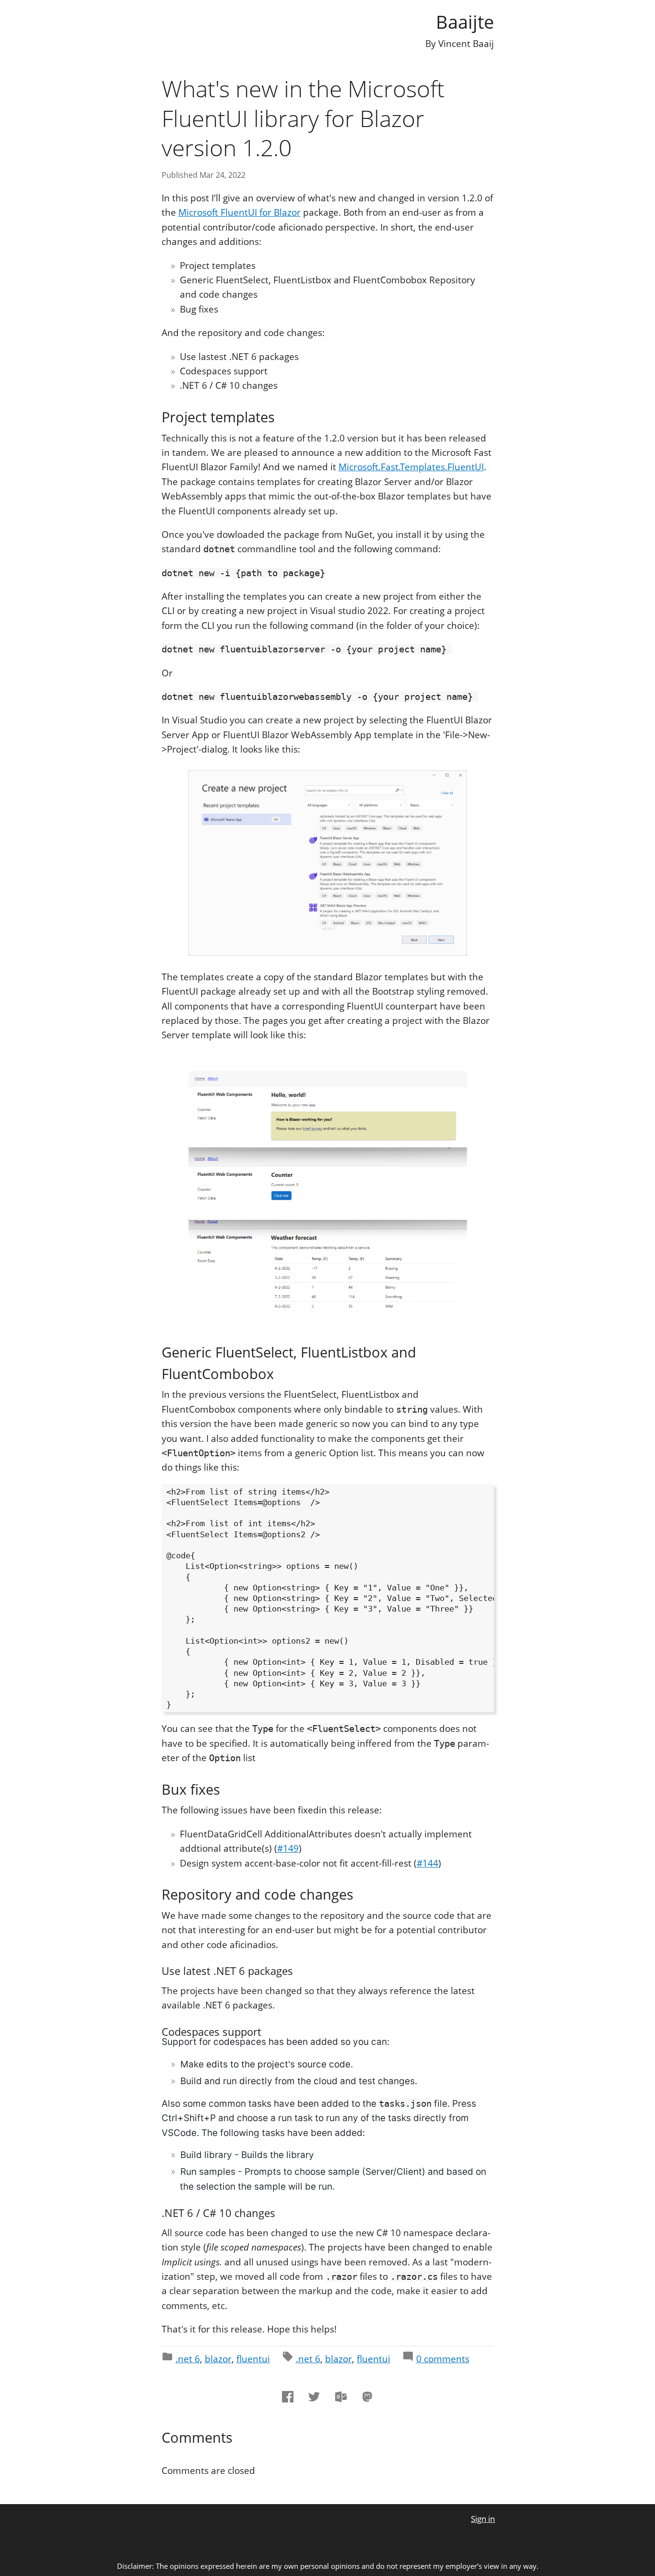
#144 (427, 1863)
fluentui (253, 2359)
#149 (288, 1848)
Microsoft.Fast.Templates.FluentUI (411, 467)
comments (443, 2359)
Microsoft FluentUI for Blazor (240, 212)
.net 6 (188, 2359)
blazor (218, 2359)
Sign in (483, 2519)
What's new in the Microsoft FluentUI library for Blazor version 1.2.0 (303, 118)
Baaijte (465, 22)
